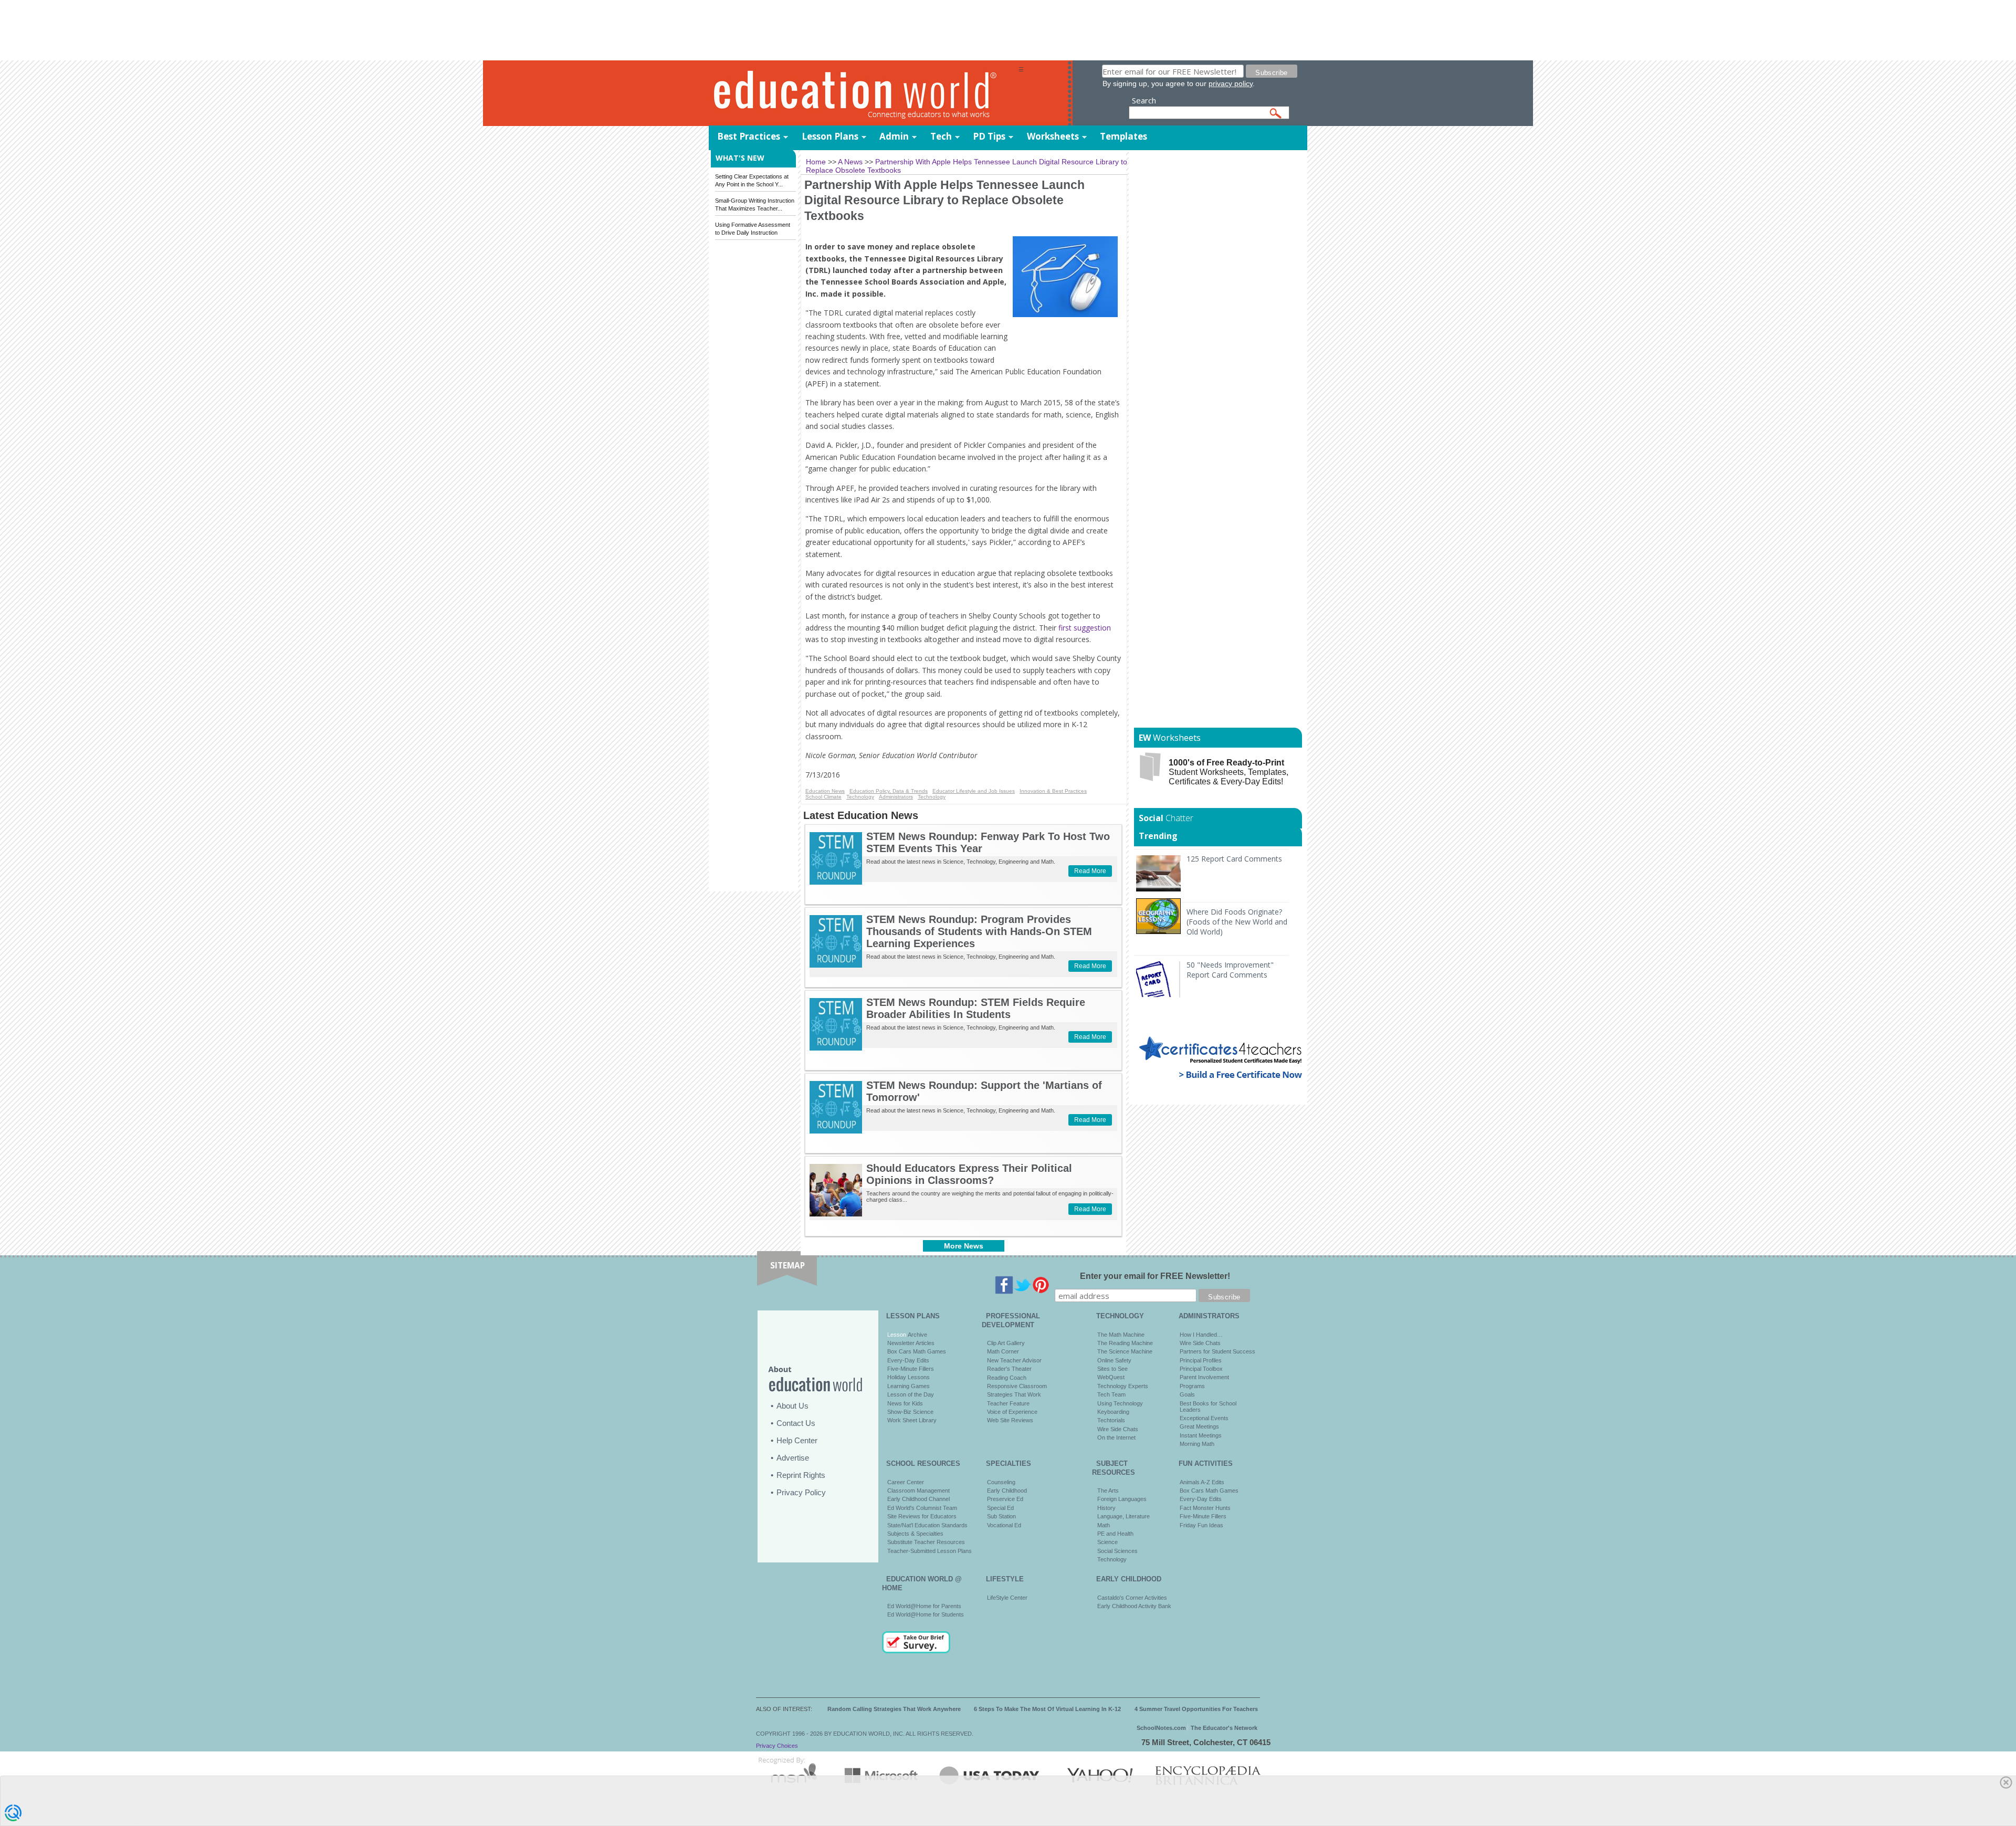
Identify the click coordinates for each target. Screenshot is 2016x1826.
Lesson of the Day (911, 1394)
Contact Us (796, 1423)
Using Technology (1120, 1403)
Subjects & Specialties (915, 1534)
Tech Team (1111, 1394)
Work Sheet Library (912, 1420)
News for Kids (905, 1403)
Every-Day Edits (908, 1360)
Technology (860, 797)
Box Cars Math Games (917, 1351)
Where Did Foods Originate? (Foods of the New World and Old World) (1237, 922)
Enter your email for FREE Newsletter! (1155, 1276)
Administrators (896, 797)
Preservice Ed (1005, 1499)
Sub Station (1001, 1516)
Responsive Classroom (1017, 1386)
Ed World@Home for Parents (924, 1606)
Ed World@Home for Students (926, 1614)
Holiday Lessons (909, 1377)
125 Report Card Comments (1234, 859)
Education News (825, 791)
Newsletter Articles (911, 1343)
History (1106, 1508)
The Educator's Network (1224, 1728)
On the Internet (1116, 1437)
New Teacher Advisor (1014, 1360)
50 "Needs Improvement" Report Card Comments (1230, 970)
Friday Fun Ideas (1201, 1525)
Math (1104, 1525)
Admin (894, 136)
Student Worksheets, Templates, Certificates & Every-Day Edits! (1228, 772)
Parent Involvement (1204, 1377)
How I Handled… (1201, 1335)
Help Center (797, 1440)
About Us (792, 1406)
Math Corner (1003, 1351)
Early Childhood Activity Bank (1134, 1606)
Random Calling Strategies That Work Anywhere (894, 1709)
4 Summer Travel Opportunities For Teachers (1196, 1709)
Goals (1187, 1394)
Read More (1090, 871)
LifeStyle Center (1007, 1598)
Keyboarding (1113, 1412)
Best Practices (749, 136)
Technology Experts (1123, 1386)
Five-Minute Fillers (911, 1369)
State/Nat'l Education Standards (927, 1525)
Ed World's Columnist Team (922, 1508)
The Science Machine (1125, 1351)
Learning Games (909, 1386)
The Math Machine (1121, 1335)
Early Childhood (1007, 1491)
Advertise (793, 1458)
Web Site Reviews (1010, 1420)
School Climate (823, 797)
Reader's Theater (1009, 1369)
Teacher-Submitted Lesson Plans (930, 1551)
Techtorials (1111, 1420)
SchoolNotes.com (1161, 1728)
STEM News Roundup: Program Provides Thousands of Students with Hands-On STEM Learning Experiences (979, 931)
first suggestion (1084, 628)
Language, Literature (1123, 1516)
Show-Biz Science (910, 1412)
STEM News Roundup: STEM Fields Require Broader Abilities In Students (976, 1008)
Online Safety (1114, 1360)
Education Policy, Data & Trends (889, 791)
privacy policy (1231, 83)
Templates (1123, 136)
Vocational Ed (1004, 1525)
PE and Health (1115, 1534)
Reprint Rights (801, 1475)
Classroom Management (918, 1491)
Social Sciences (1117, 1551)
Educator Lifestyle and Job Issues (974, 791)
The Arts (1108, 1491)
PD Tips (989, 136)
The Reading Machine (1125, 1343)
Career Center (906, 1482)
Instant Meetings (1201, 1435)
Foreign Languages (1122, 1499)
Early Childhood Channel (918, 1499)
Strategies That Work (1014, 1394)
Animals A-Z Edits (1202, 1482)
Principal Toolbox (1201, 1369)
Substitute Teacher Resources (926, 1542)
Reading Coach (1007, 1378)
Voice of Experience (1012, 1412)
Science (1107, 1542)
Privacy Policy (801, 1492)
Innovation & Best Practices (1053, 791)
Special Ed (1000, 1508)
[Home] (864, 94)
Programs (1192, 1386)
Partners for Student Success (1217, 1351)
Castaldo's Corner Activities (1132, 1598)
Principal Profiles (1201, 1360)
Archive (917, 1335)
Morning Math (1197, 1444)
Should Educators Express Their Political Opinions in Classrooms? (969, 1174)
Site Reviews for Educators (922, 1516)
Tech (941, 136)
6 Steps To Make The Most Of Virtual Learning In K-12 (1047, 1709)
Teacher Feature (1008, 1403)
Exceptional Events (1204, 1418)
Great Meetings (1199, 1426)
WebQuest (1111, 1377)
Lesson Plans (830, 136)
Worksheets (1053, 136)
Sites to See (1112, 1369)
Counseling (1001, 1482)
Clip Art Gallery (1006, 1343)
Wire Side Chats (1118, 1429)
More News (964, 1246)
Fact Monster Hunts (1205, 1508)
